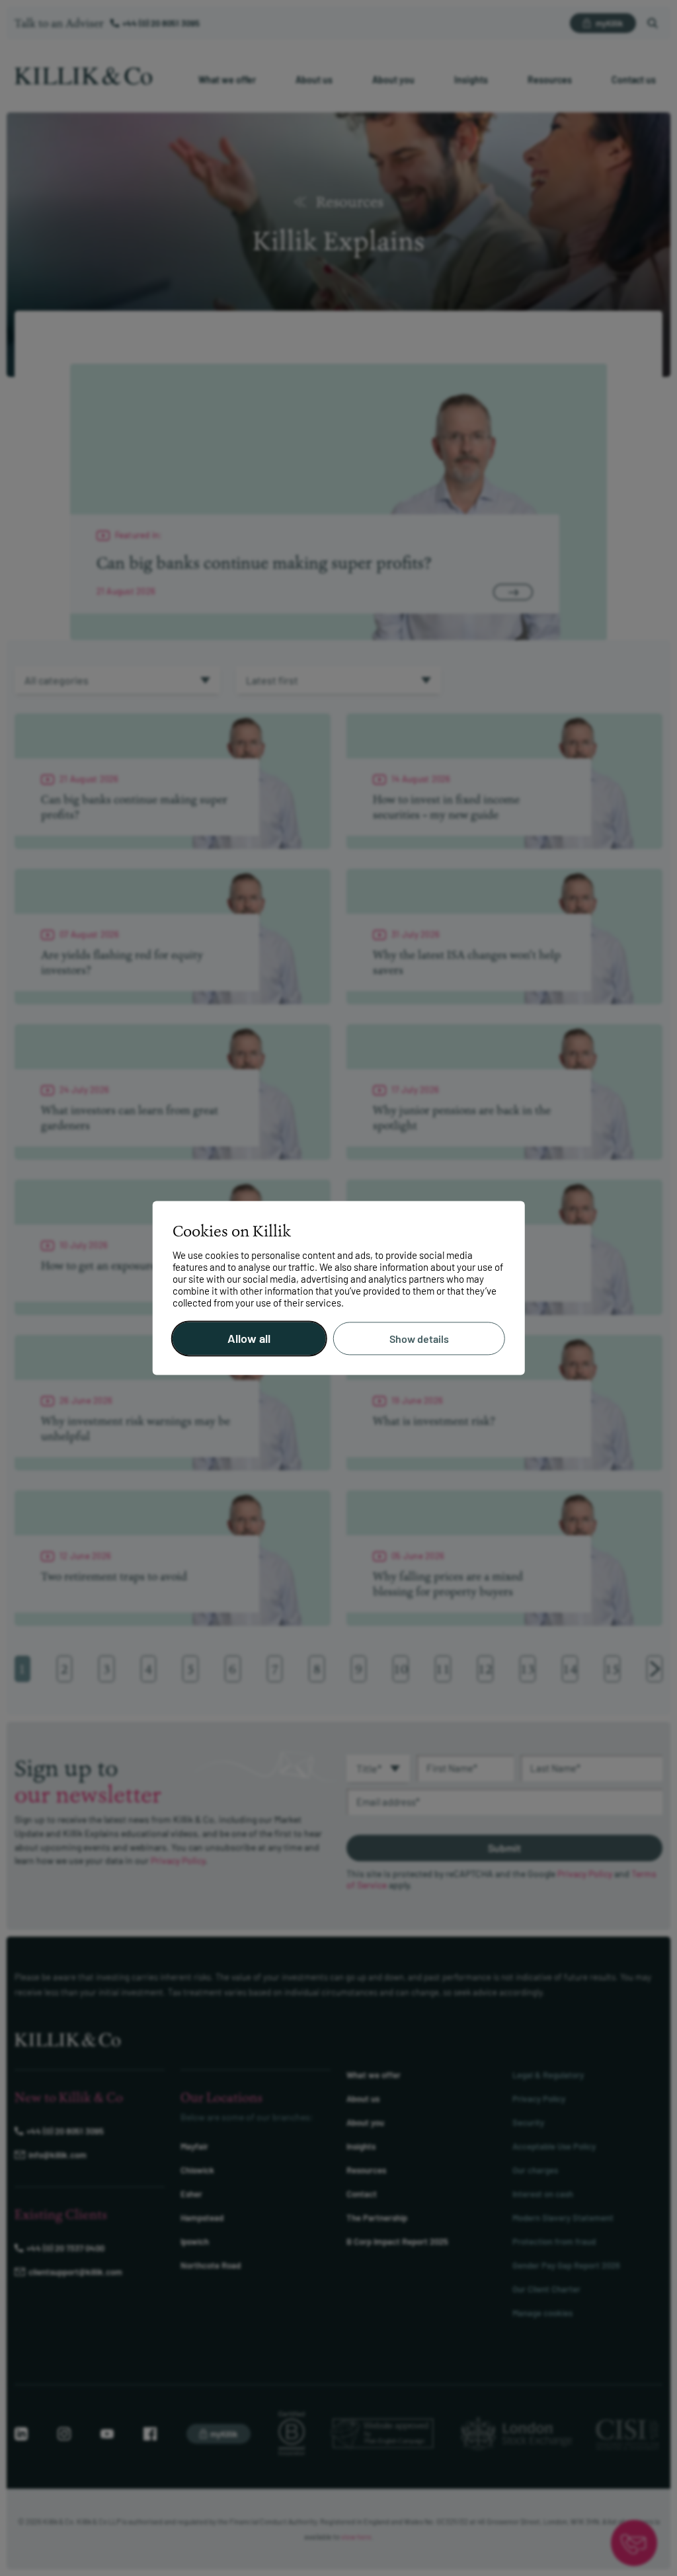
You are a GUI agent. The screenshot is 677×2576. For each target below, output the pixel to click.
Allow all (249, 1339)
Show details (419, 1339)
